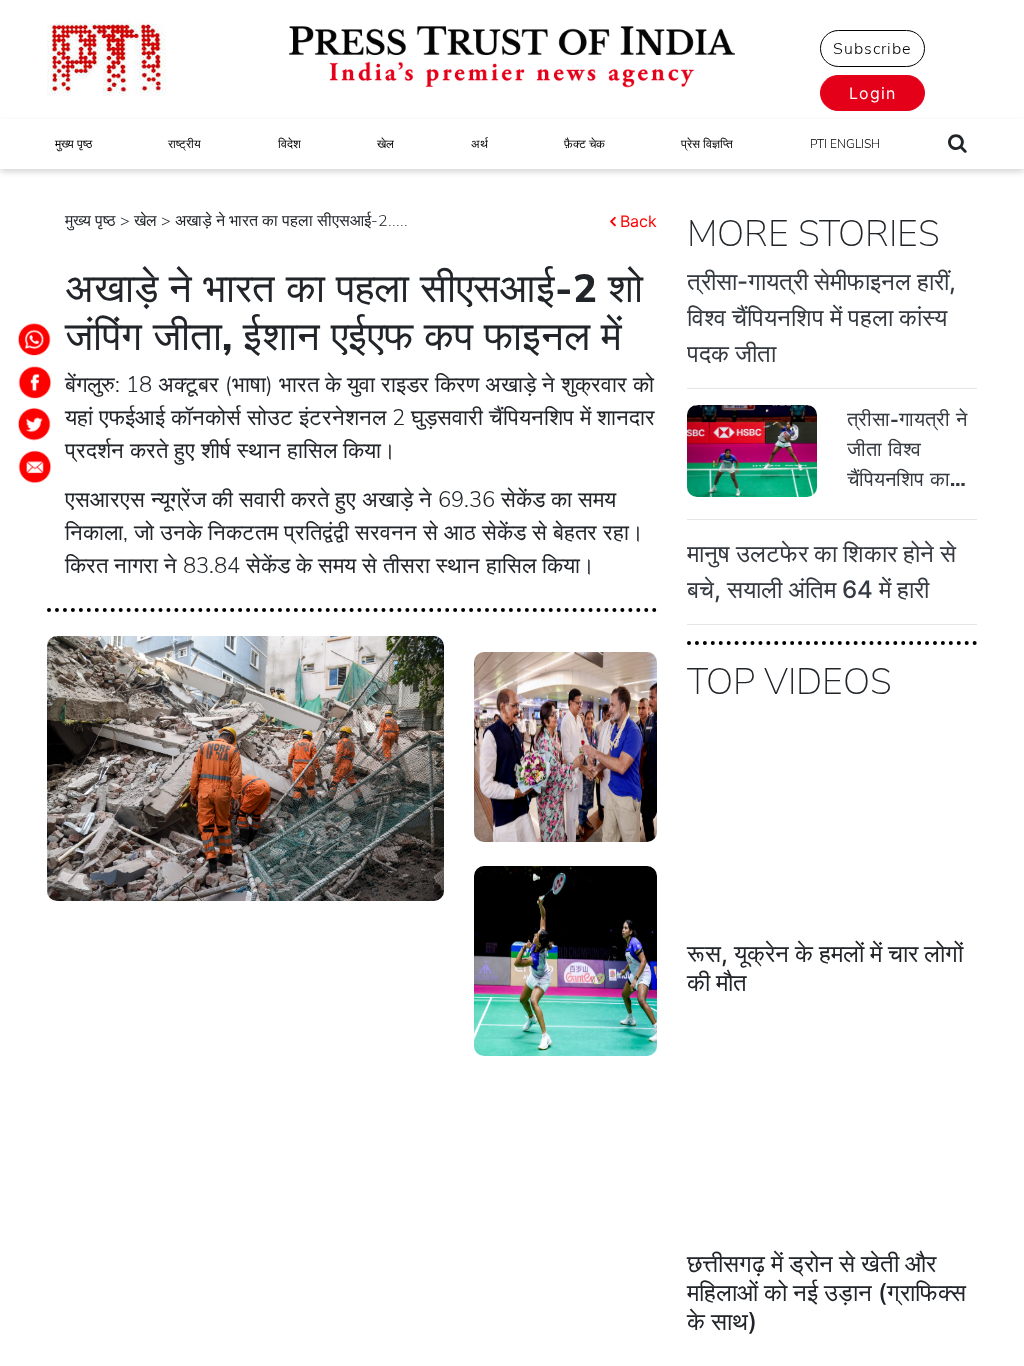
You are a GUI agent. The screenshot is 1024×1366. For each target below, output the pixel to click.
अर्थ (479, 144)
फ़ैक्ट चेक (584, 144)
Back (638, 221)
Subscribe (872, 49)
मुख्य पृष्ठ (73, 144)
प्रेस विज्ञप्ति (707, 144)
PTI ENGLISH (845, 144)
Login (872, 93)
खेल (385, 144)
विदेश (289, 144)
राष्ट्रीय (184, 144)
